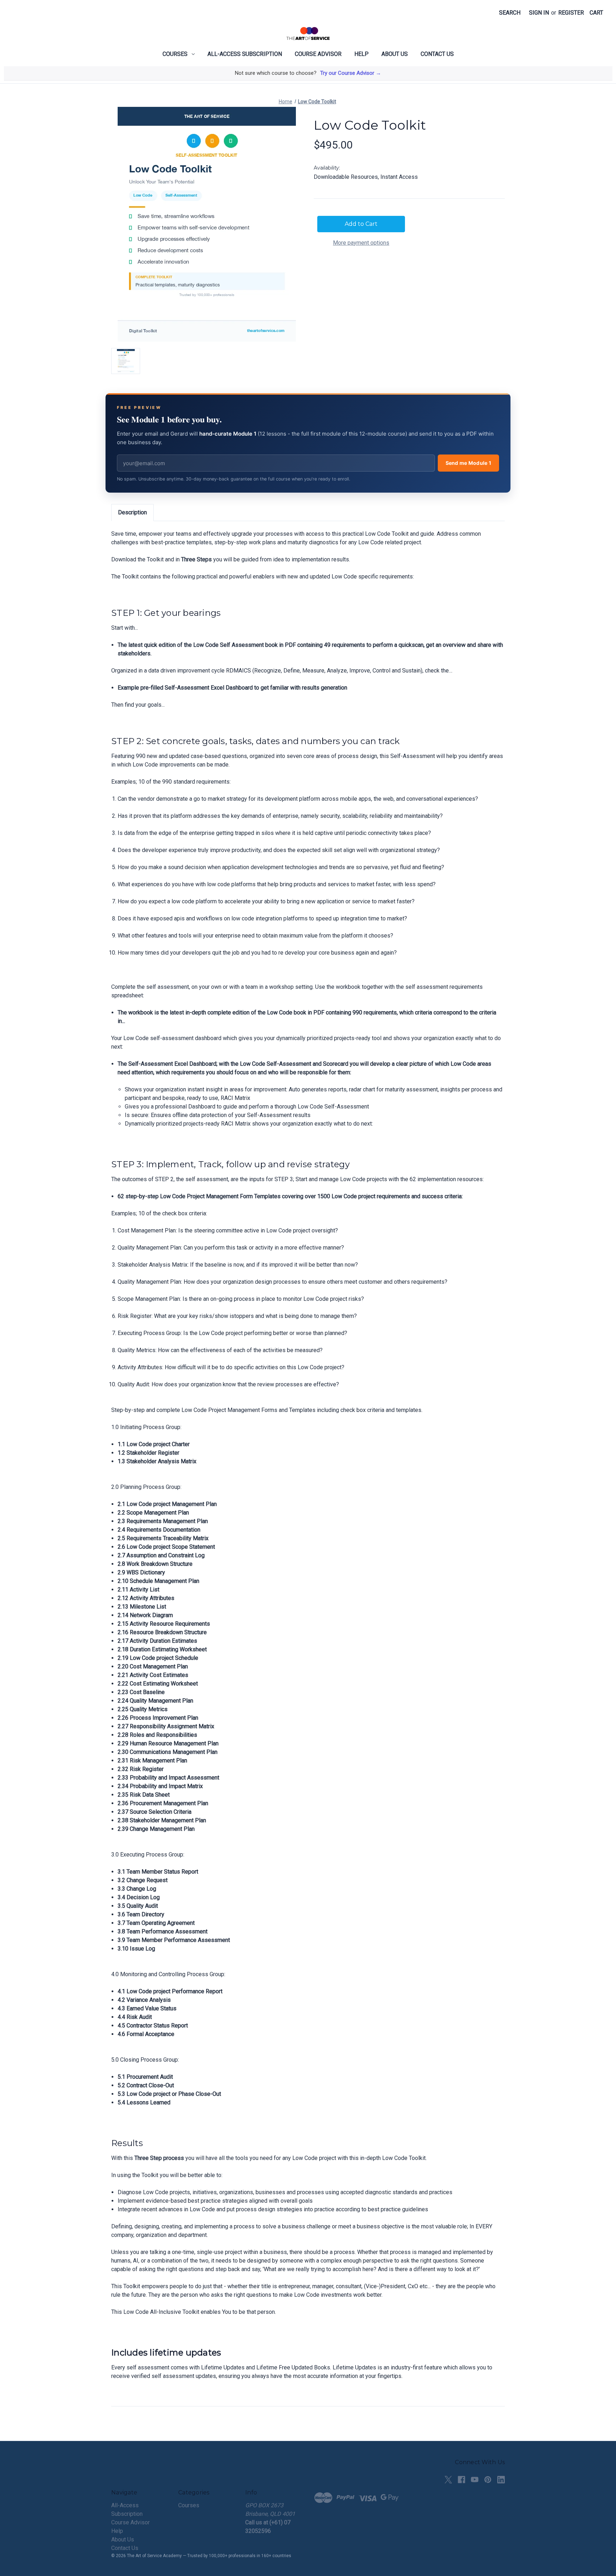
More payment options (361, 243)
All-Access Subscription (245, 54)
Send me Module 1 (468, 463)
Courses (175, 54)
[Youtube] (475, 2480)
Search (510, 13)
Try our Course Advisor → (351, 73)
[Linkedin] (501, 2480)
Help (361, 54)
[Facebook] (461, 2480)
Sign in (539, 13)
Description (132, 512)
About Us (395, 54)
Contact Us (437, 54)
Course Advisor (318, 54)
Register (571, 13)
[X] (448, 2480)
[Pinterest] (488, 2480)
